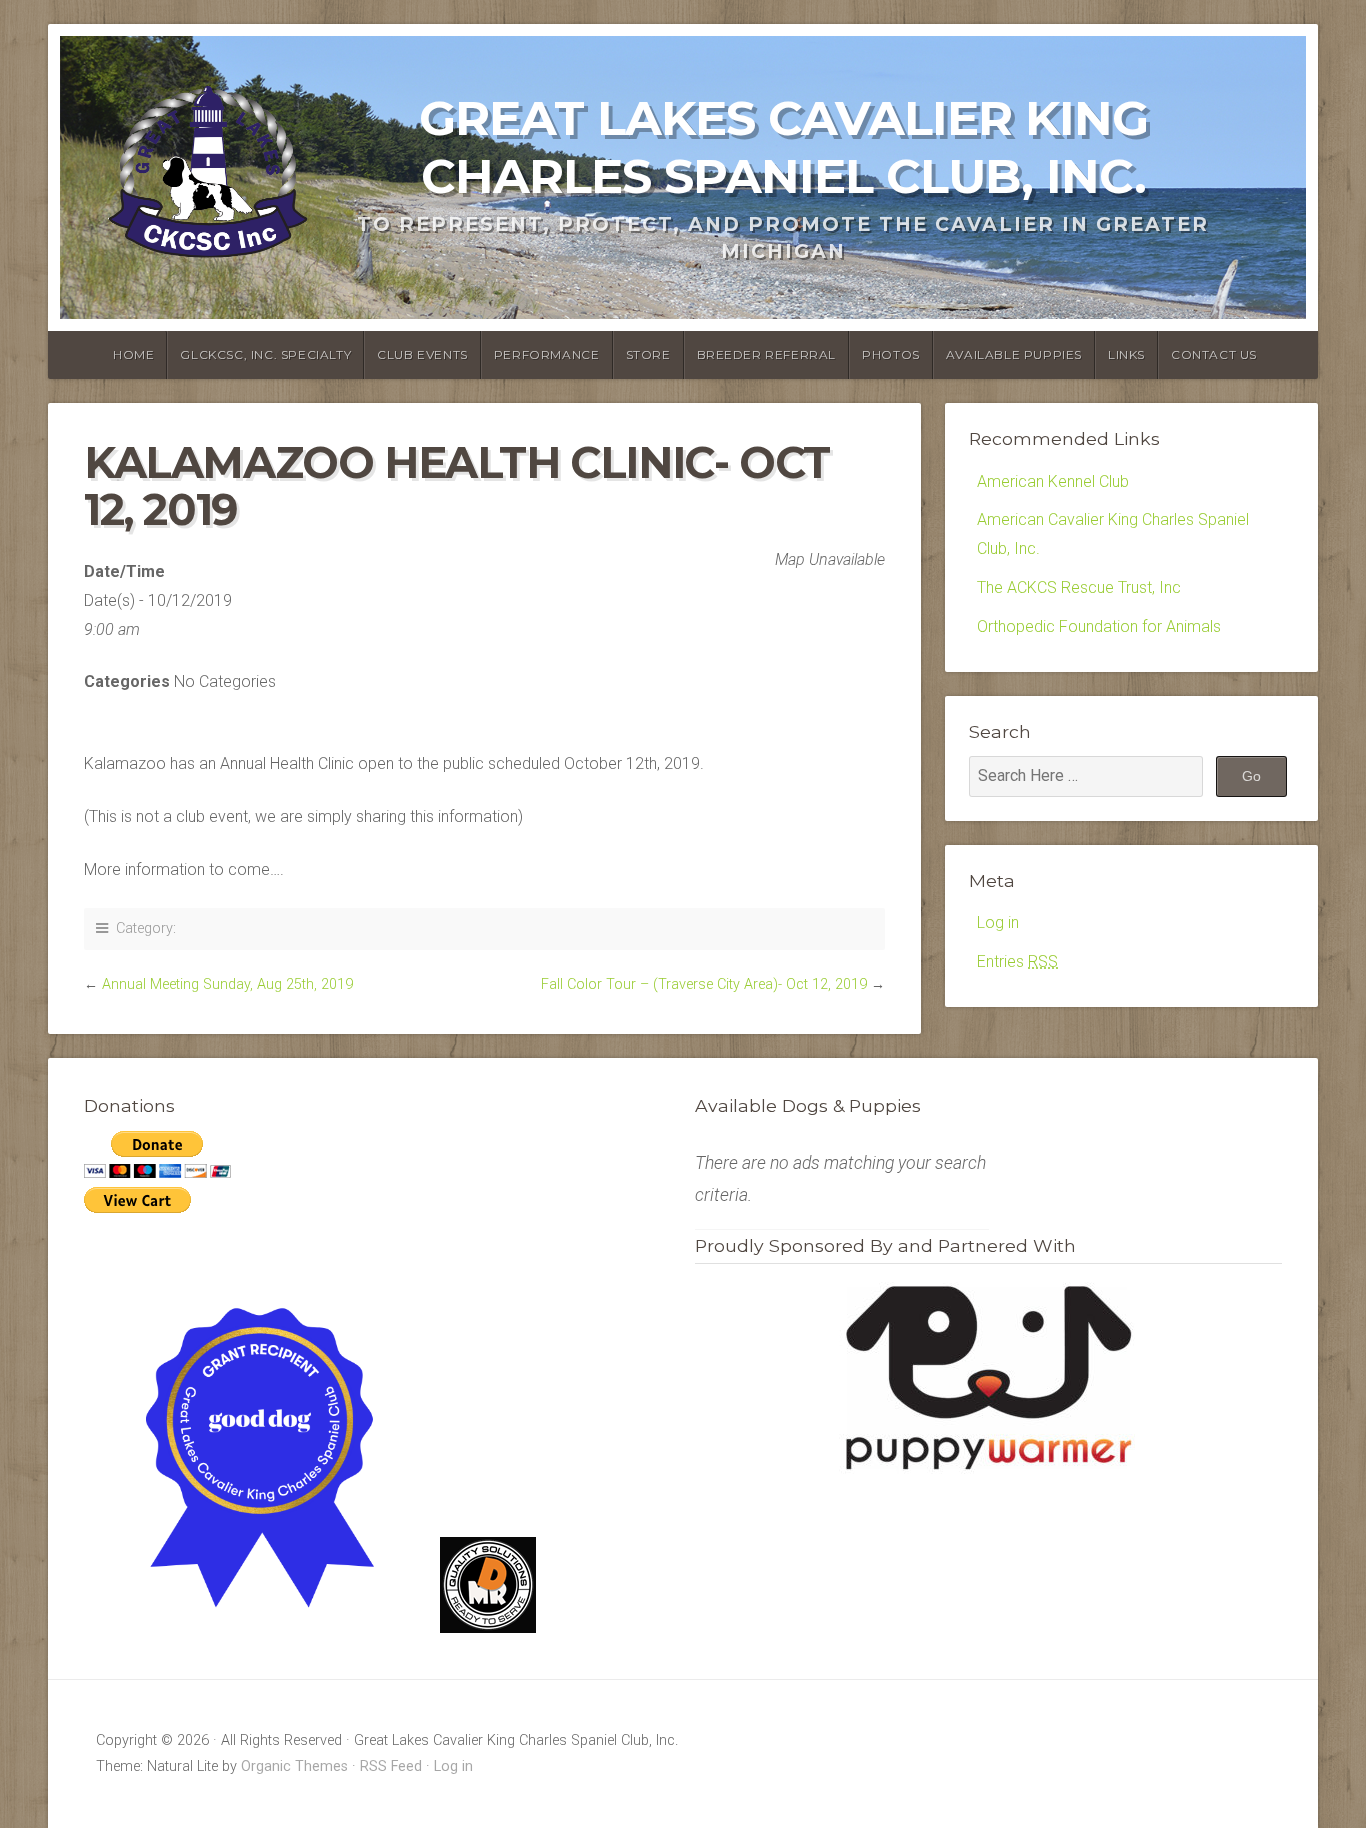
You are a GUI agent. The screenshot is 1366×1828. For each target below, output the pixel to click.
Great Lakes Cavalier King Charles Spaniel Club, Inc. (783, 147)
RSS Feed (391, 1766)
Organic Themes (294, 1766)
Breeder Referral (767, 354)
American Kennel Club (1053, 481)
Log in (998, 922)
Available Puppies (1014, 354)
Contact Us (1214, 354)
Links (1126, 354)
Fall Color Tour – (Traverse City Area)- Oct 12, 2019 (704, 984)
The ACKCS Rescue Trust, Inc (1079, 587)
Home (133, 354)
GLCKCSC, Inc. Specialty (265, 354)
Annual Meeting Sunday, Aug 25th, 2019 (227, 984)
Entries (1017, 961)
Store (648, 354)
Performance (547, 354)
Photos (891, 354)
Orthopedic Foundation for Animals (1099, 626)
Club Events (422, 354)
